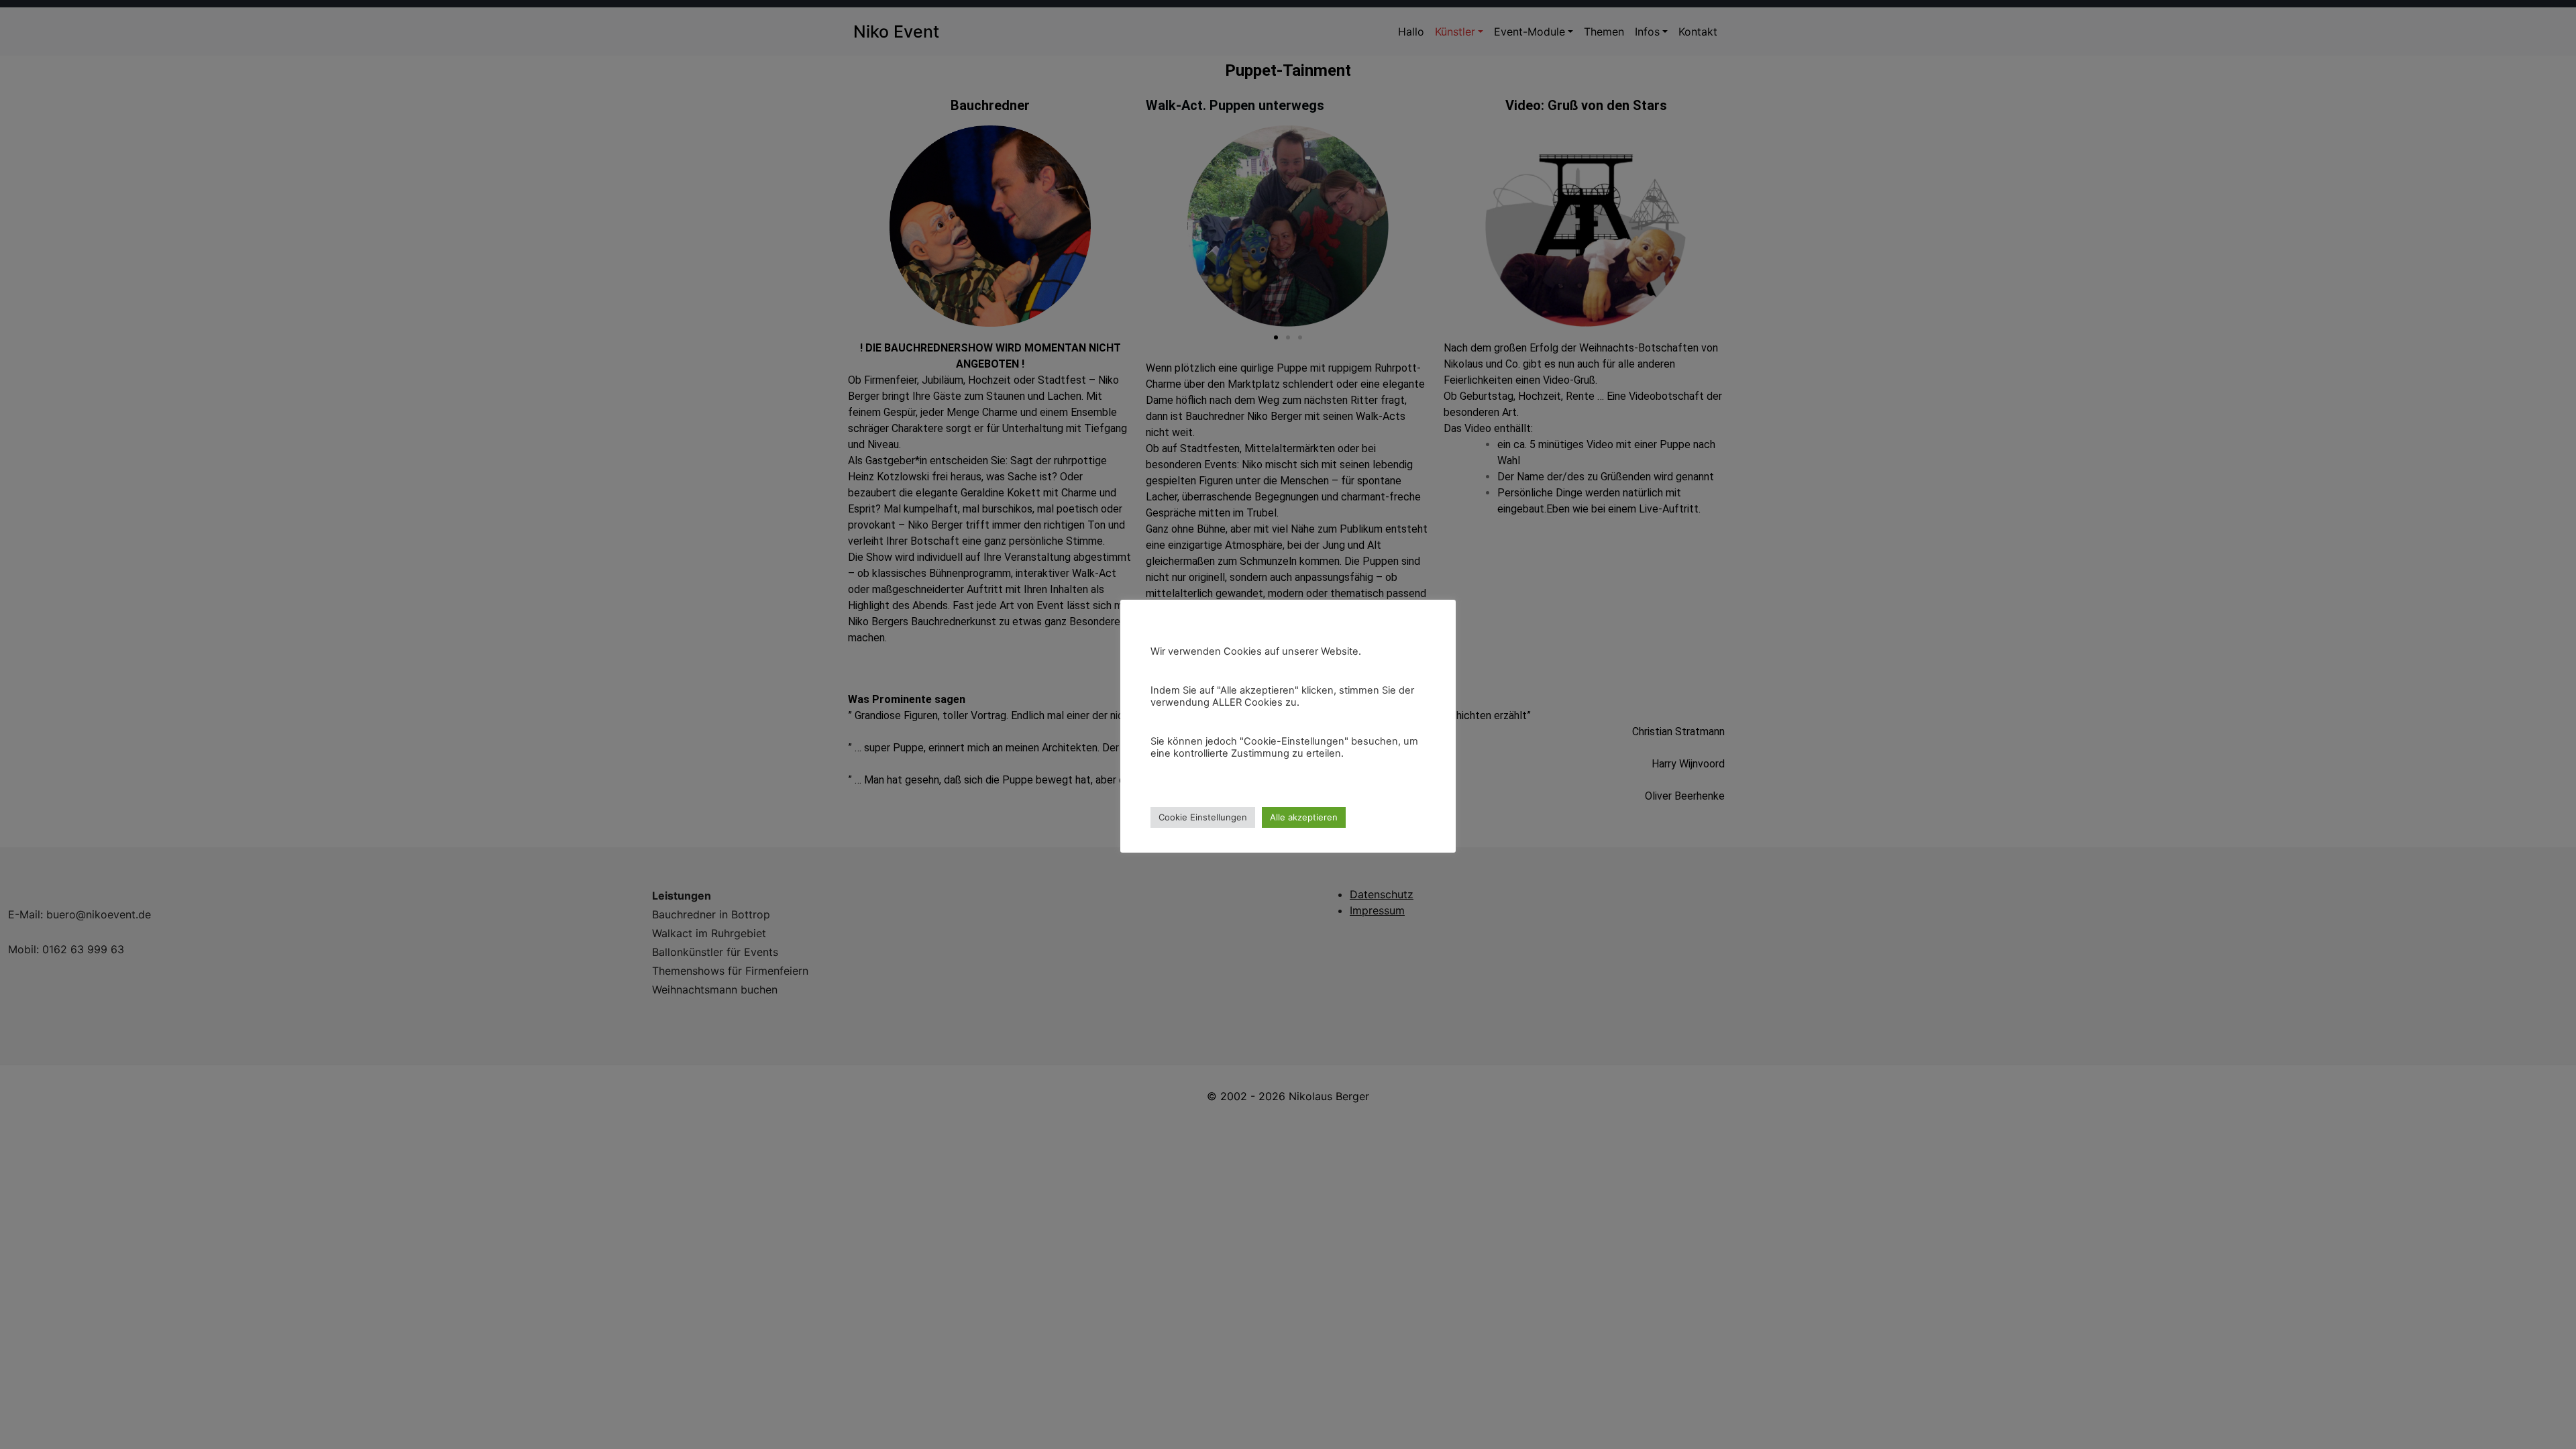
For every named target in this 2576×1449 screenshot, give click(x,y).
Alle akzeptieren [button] (1304, 817)
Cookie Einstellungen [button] (1203, 817)
